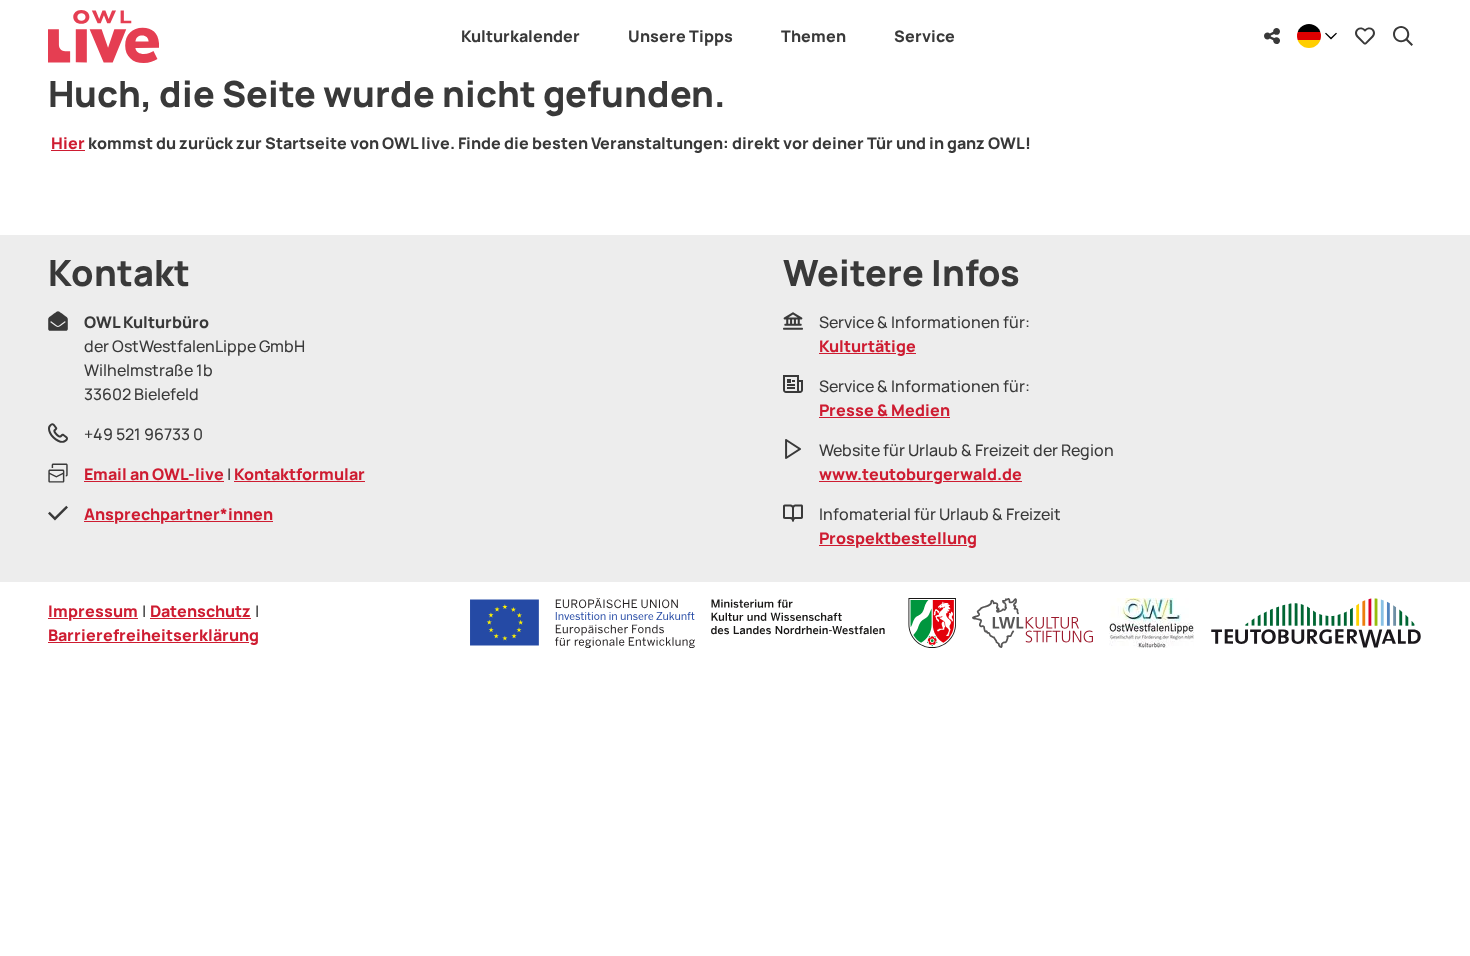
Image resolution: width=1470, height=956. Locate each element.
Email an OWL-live (154, 474)
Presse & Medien (884, 410)
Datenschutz (200, 611)
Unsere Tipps (680, 36)
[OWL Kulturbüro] (1151, 623)
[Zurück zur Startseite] (103, 36)
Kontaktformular (299, 474)
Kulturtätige (867, 346)
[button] (1422, 900)
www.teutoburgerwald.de (920, 474)
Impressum (93, 611)
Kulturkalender (520, 36)
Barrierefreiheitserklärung (153, 635)
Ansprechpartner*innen (178, 514)
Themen (813, 36)
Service (924, 36)
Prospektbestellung (898, 538)
